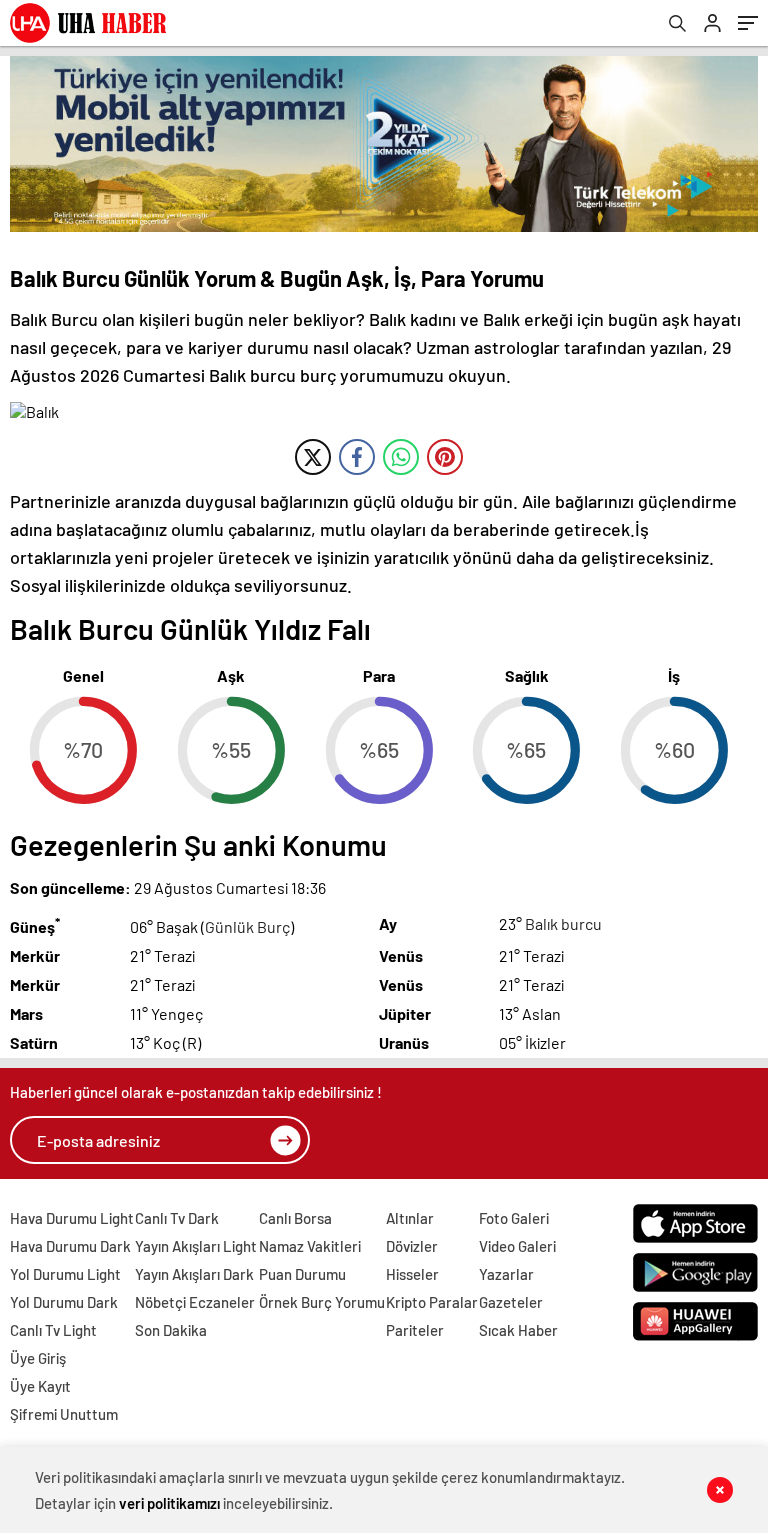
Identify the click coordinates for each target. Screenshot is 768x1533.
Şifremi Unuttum (64, 1414)
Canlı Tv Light (53, 1330)
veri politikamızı (169, 1503)
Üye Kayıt (40, 1386)
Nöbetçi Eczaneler (195, 1302)
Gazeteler (511, 1302)
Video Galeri (517, 1246)
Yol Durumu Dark (64, 1302)
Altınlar (410, 1218)
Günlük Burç (247, 926)
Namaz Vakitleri (310, 1246)
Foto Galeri (514, 1218)
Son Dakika (171, 1330)
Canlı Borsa (295, 1218)
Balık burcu (563, 923)
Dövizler (412, 1246)
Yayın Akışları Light (196, 1246)
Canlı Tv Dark (177, 1218)
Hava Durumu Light (72, 1218)
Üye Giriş (38, 1358)
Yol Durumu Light (65, 1274)
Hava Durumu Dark (70, 1246)
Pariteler (415, 1330)
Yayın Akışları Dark (194, 1274)
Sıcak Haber (518, 1330)
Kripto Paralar (432, 1302)
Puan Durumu (302, 1274)
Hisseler (412, 1274)
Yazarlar (506, 1274)
